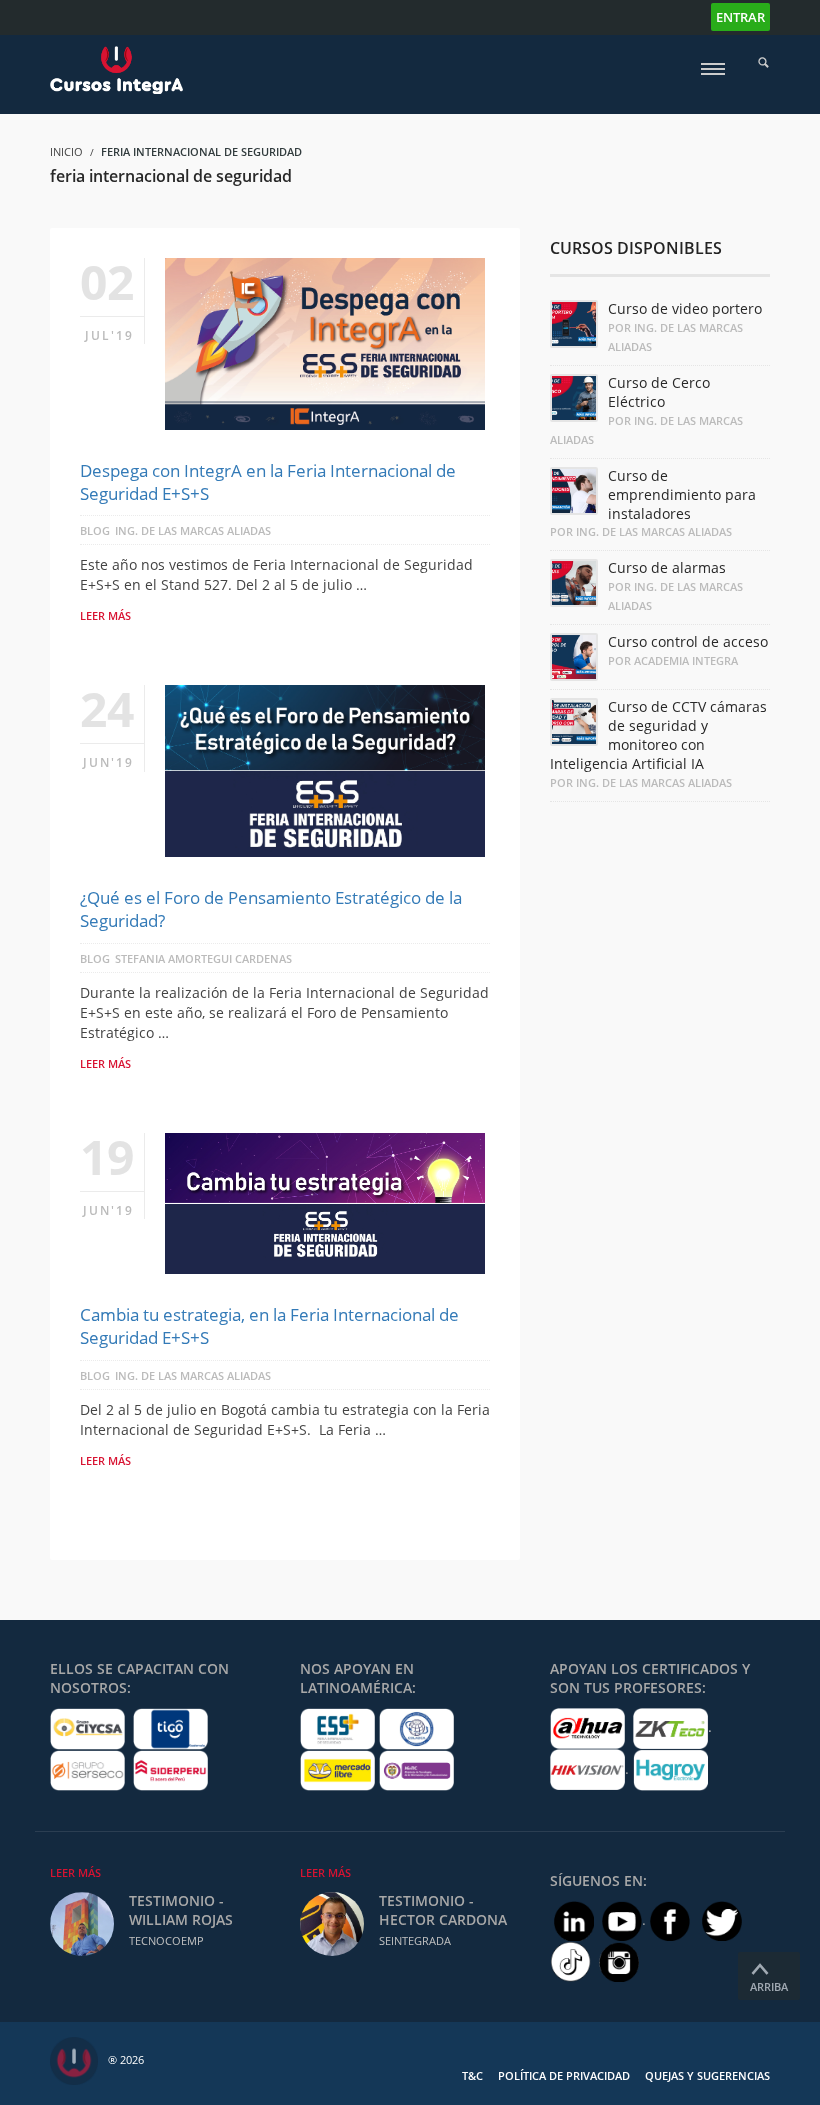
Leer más (105, 615)
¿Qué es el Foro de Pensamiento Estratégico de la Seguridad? (271, 909)
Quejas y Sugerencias (707, 2075)
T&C (472, 2075)
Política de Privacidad (564, 2075)
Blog (95, 530)
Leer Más (75, 1872)
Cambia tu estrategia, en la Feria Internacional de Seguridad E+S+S (269, 1326)
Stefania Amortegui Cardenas (203, 958)
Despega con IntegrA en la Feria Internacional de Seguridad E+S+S (268, 482)
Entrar (740, 17)
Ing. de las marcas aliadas (193, 530)
